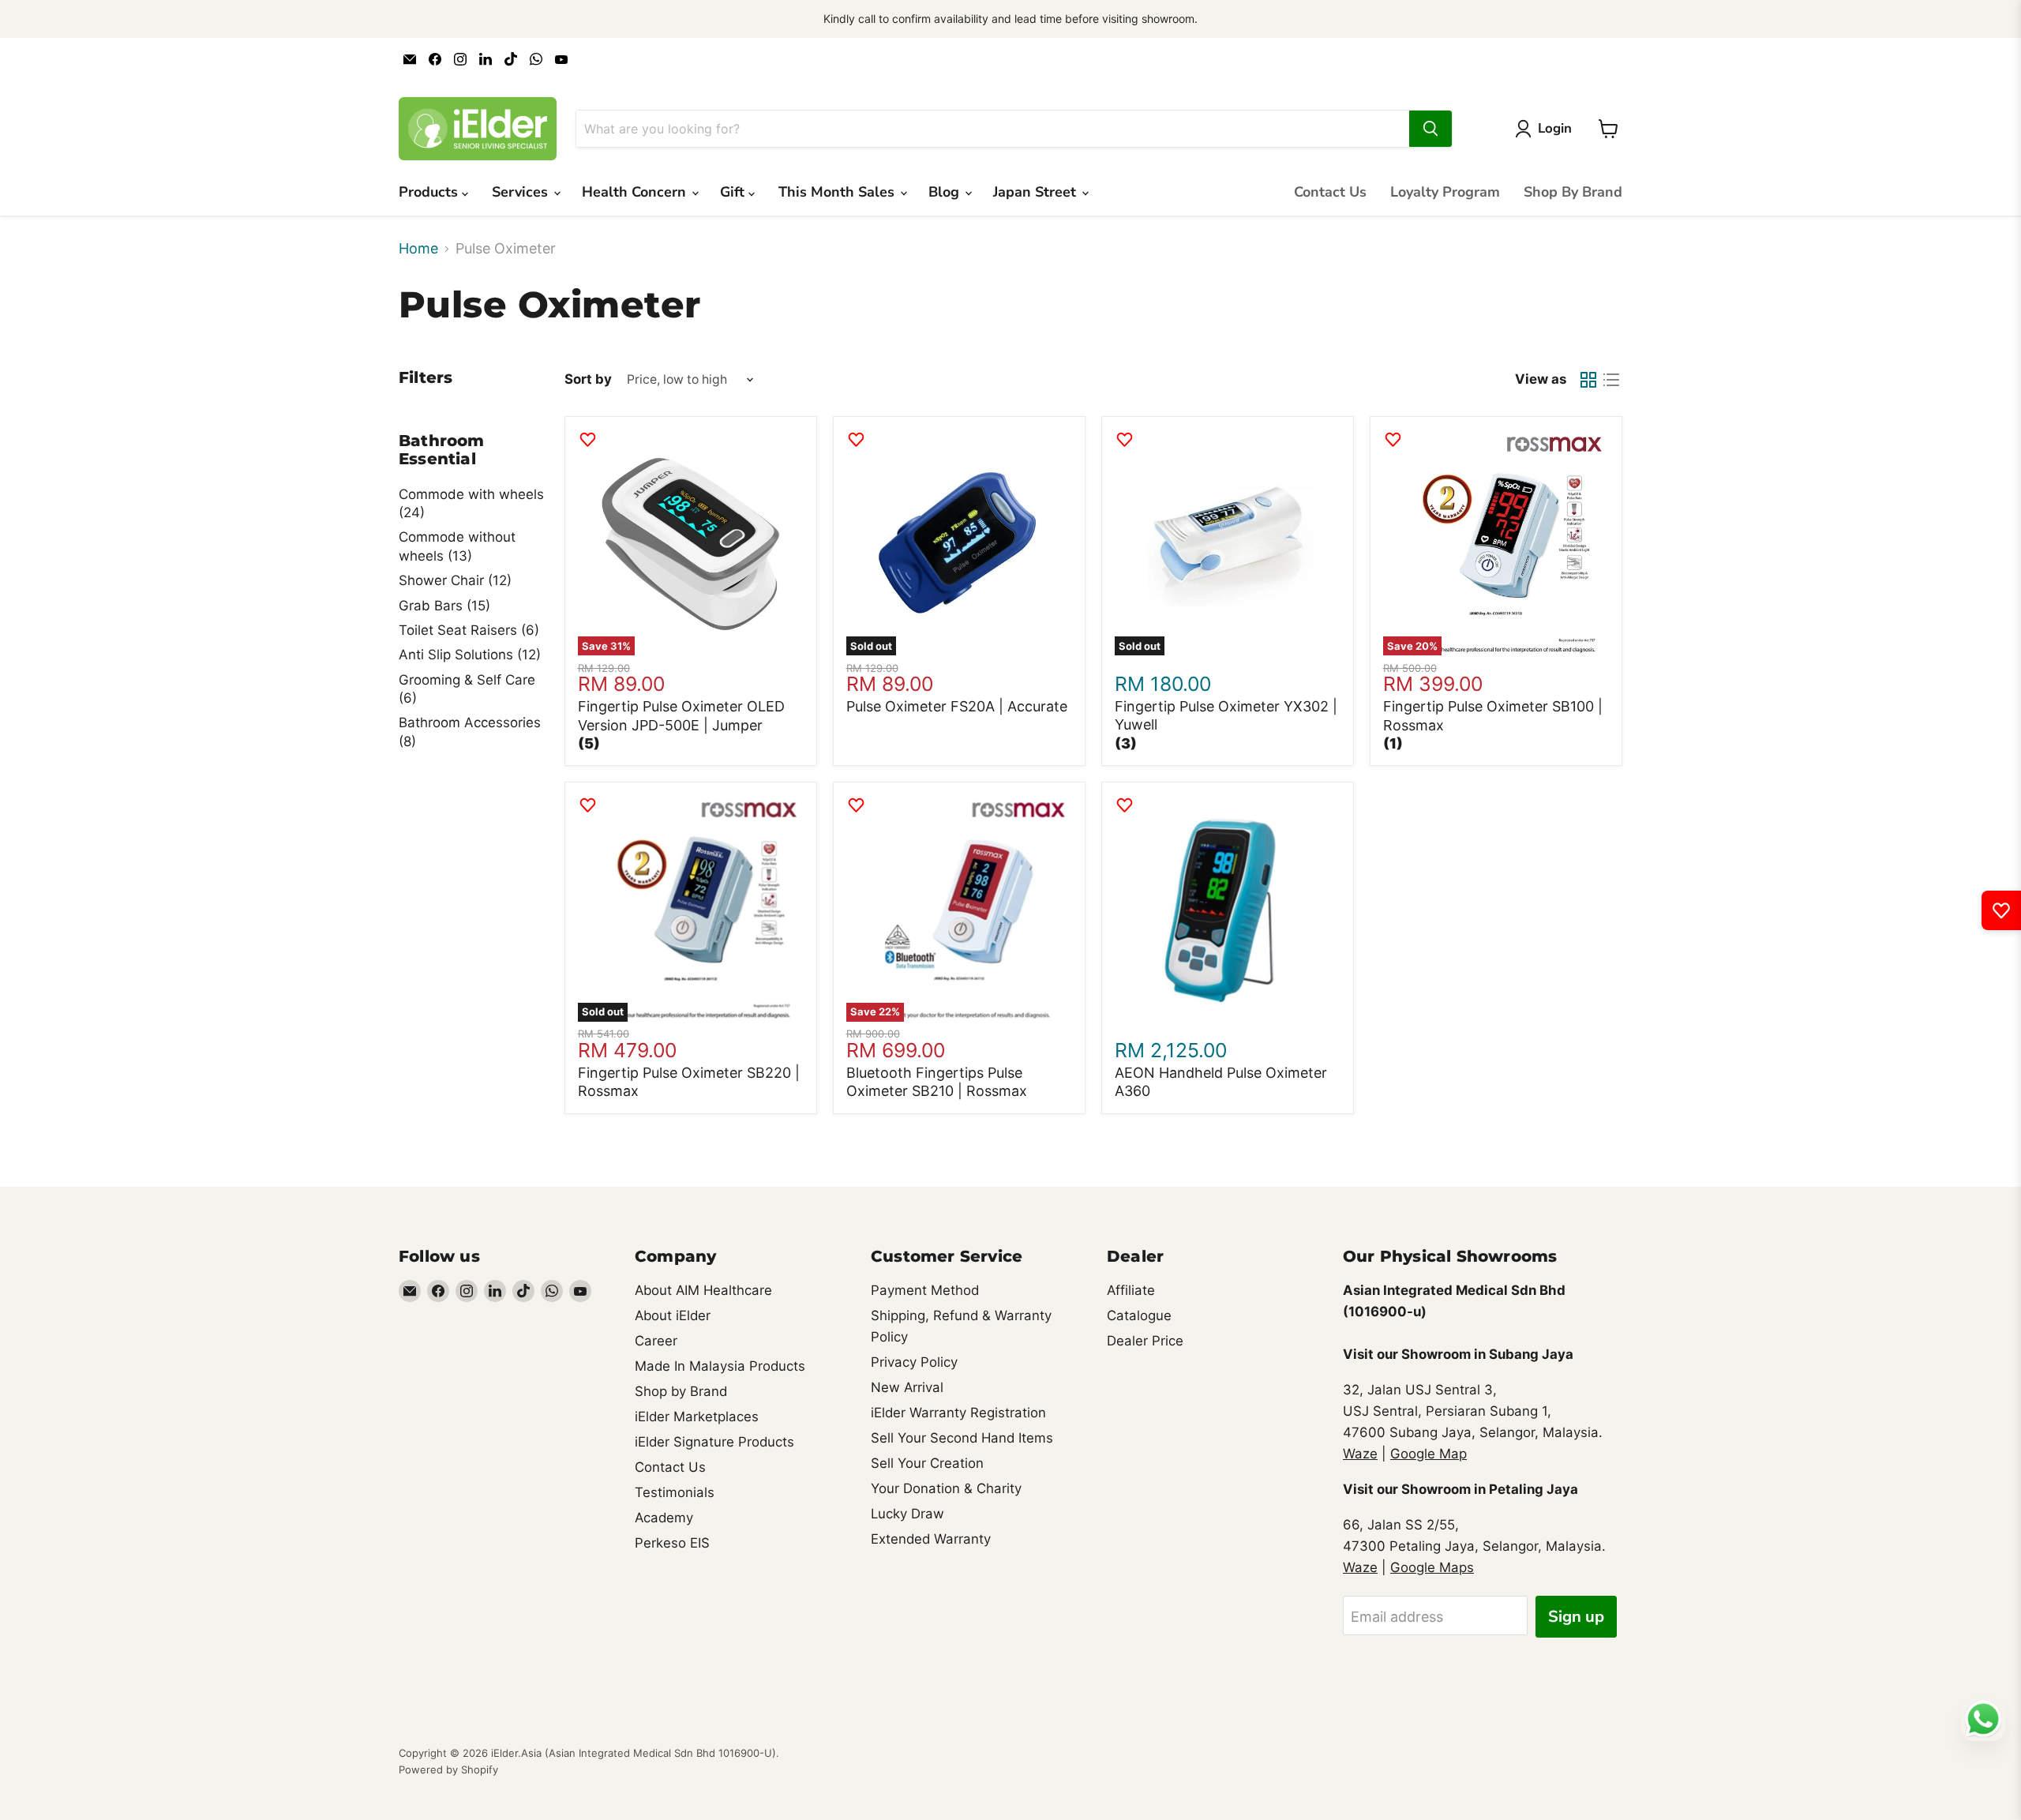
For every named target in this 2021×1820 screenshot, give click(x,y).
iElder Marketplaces (697, 1417)
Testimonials (675, 1492)
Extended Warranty (931, 1539)
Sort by (588, 379)
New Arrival (907, 1387)
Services (522, 192)
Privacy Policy (914, 1362)
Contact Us (1330, 192)
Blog (946, 192)
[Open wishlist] (2001, 910)
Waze (1360, 1454)
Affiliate (1131, 1290)
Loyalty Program (1445, 192)
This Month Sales (838, 192)
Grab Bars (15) (444, 606)
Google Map (1429, 1454)
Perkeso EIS (672, 1543)
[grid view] (1588, 379)
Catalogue (1139, 1315)
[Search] (1430, 129)
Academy (664, 1518)
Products (430, 192)
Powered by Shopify (448, 1769)
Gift (734, 192)
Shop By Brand (1573, 192)
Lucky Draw (907, 1514)
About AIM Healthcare (703, 1290)
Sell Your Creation (927, 1463)
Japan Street (1037, 192)
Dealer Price (1145, 1341)
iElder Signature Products (714, 1442)
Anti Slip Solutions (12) (470, 655)
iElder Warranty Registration (958, 1413)
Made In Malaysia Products (720, 1366)
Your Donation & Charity (946, 1488)
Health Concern (636, 192)
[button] (589, 743)
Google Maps (1432, 1567)
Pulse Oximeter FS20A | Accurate (957, 706)
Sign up (1576, 1617)
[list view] (1611, 379)
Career (656, 1341)
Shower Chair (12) (455, 580)
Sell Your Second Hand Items (962, 1438)
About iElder (673, 1315)
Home (418, 249)
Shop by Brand (681, 1391)
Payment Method (925, 1290)
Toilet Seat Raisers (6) (469, 630)
